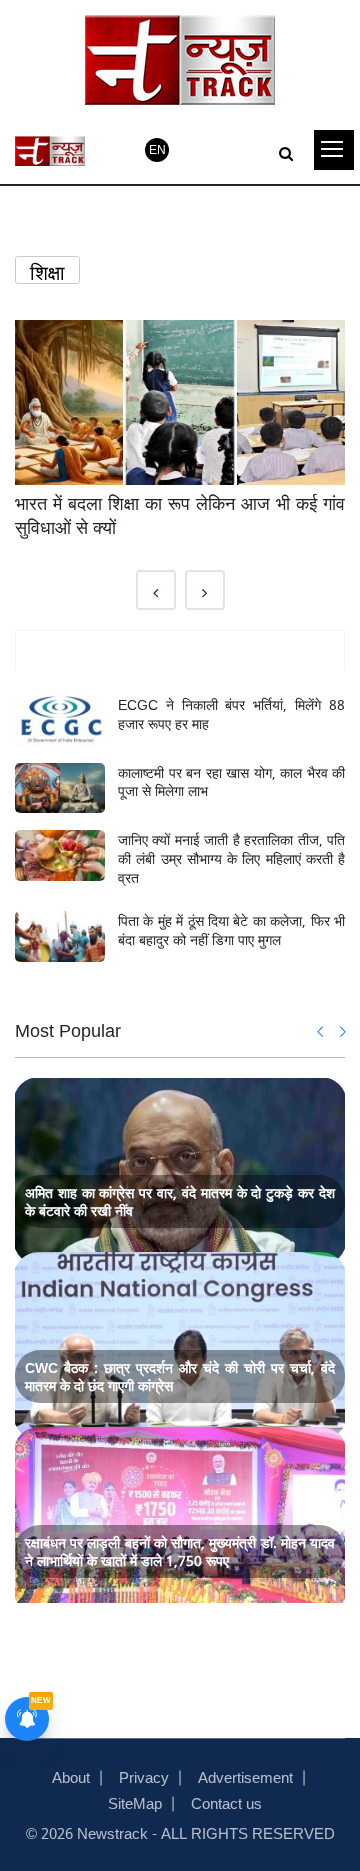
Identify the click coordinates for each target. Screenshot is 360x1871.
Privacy (144, 1776)
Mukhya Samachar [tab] (180, 651)
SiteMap (135, 1802)
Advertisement (245, 1776)
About (71, 1776)
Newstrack (112, 1832)
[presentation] (321, 1031)
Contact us (226, 1802)
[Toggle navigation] (334, 150)
